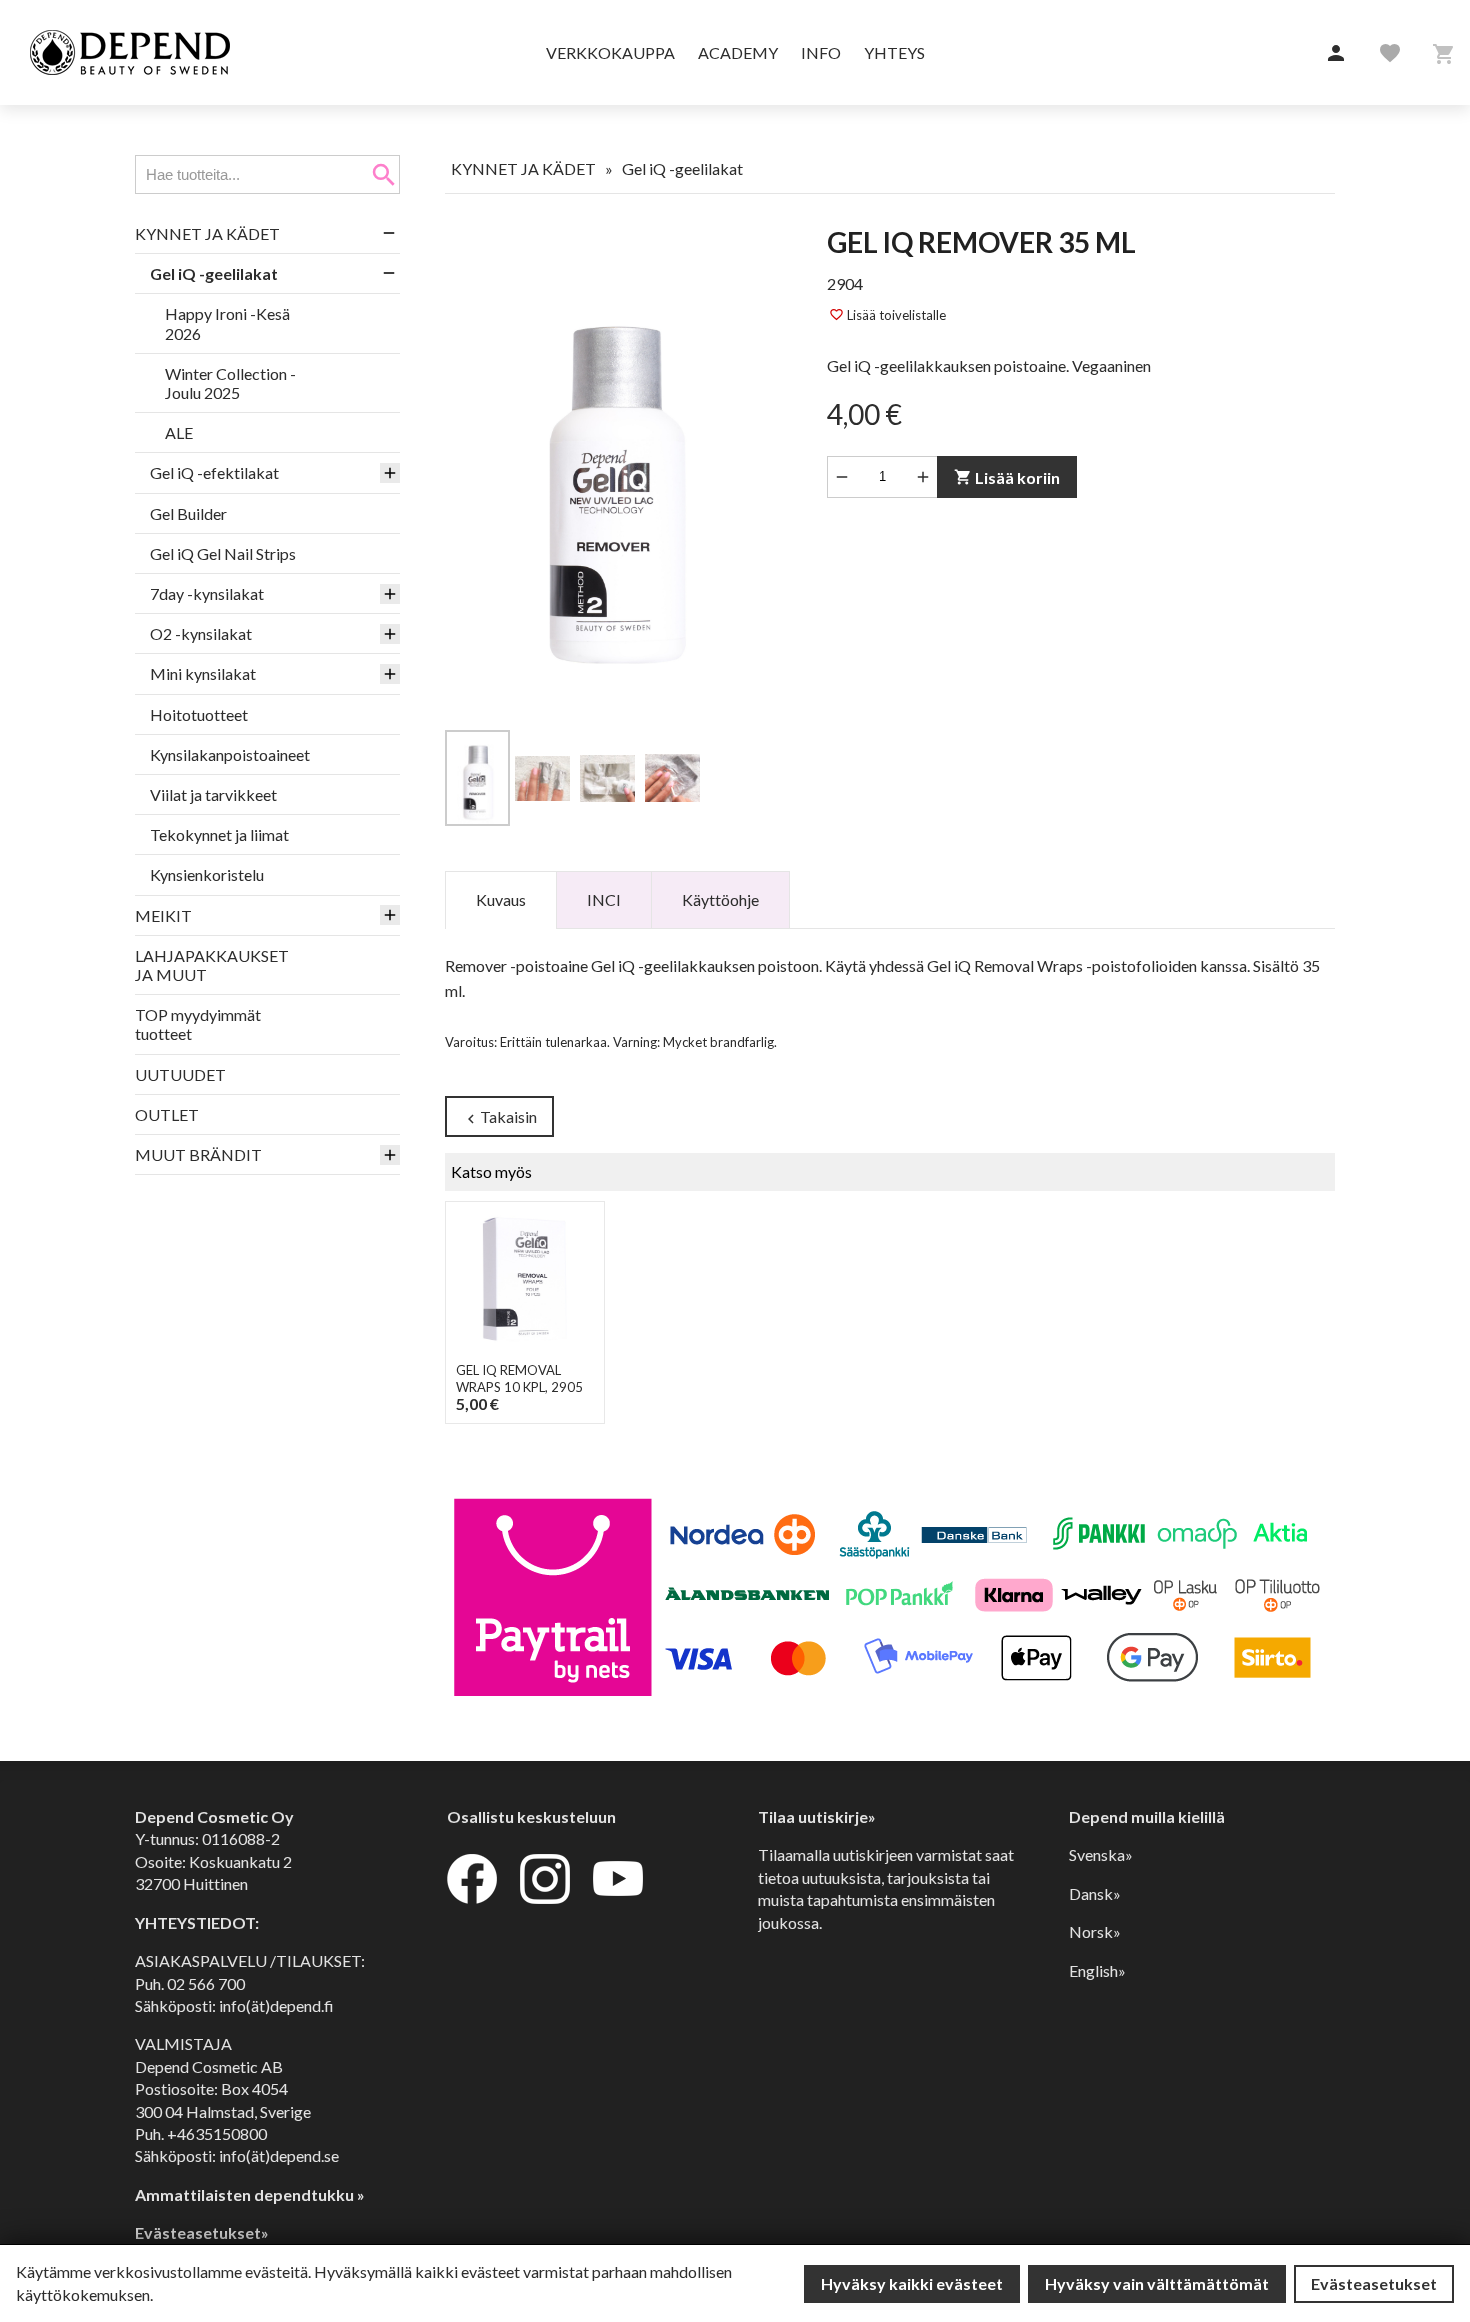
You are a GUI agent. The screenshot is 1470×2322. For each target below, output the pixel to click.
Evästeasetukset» (202, 2232)
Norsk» (1095, 1931)
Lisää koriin (1007, 477)
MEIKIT (163, 915)
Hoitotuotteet (199, 714)
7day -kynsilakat (207, 593)
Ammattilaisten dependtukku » (250, 2194)
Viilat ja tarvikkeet (213, 794)
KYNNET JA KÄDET (207, 233)
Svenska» (1101, 1854)
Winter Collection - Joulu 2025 (230, 383)
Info (821, 52)
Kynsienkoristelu (207, 874)
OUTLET (167, 1114)
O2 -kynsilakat (201, 633)
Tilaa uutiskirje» (817, 1816)
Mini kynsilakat (203, 673)
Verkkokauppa (610, 52)
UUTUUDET (180, 1074)
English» (1097, 1970)
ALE (179, 432)
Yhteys (894, 52)
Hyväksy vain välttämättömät (1157, 2283)
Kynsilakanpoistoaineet (230, 754)
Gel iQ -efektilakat (214, 472)
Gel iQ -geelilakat (214, 273)
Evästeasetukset (1374, 2283)
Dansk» (1095, 1893)
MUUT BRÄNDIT (198, 1154)
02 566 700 (206, 1983)
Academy (738, 52)
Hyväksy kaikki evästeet (912, 2283)
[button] (1336, 54)
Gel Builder (188, 513)
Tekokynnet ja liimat (219, 834)
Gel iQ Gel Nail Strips (223, 553)
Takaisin (499, 1117)
